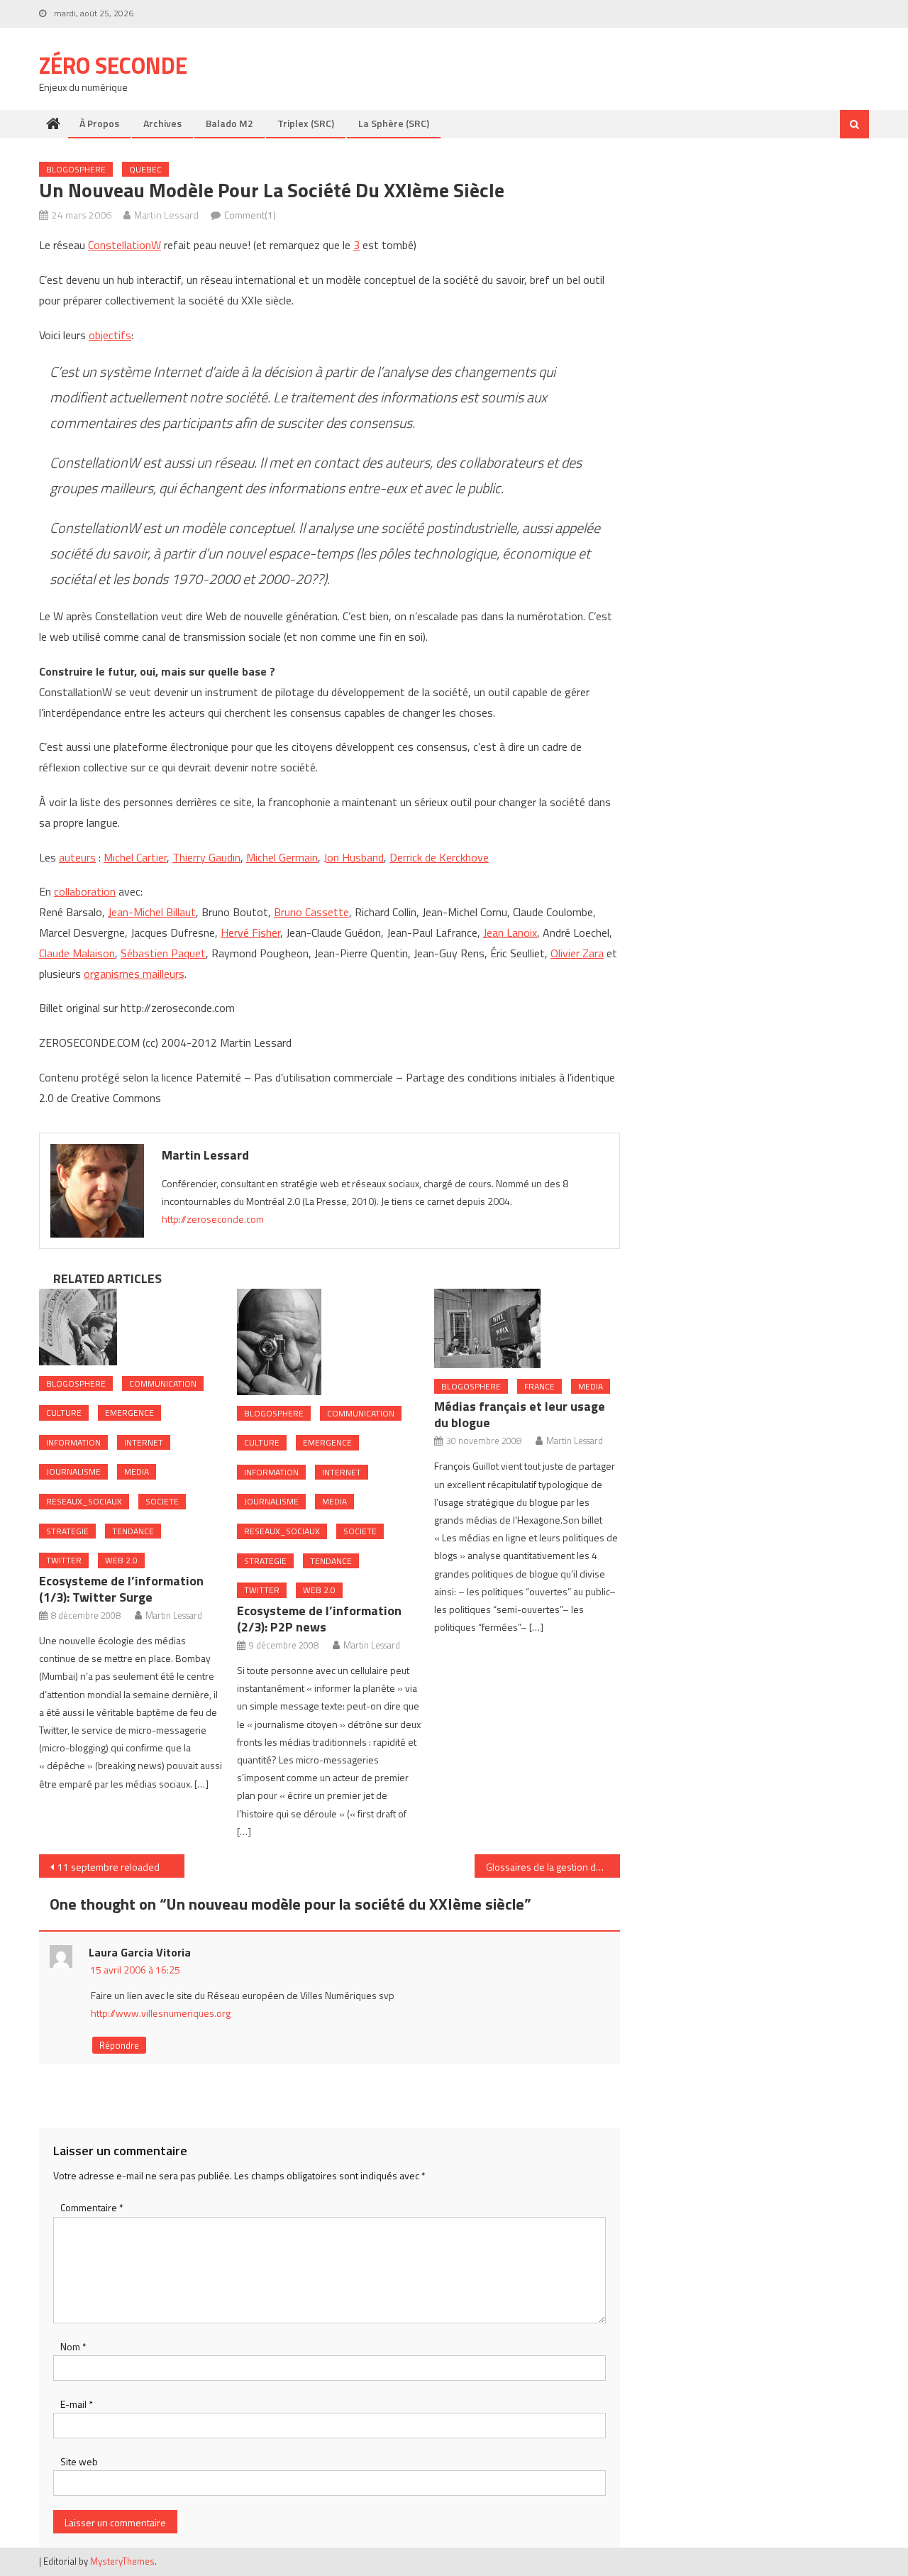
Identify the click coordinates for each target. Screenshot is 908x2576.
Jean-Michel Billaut (152, 912)
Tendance (133, 1531)
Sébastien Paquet (163, 953)
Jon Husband (354, 857)
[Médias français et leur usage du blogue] (527, 1328)
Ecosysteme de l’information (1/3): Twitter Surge (121, 1589)
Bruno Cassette (311, 912)
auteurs (77, 857)
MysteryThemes (122, 2561)
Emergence (129, 1413)
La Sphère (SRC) (394, 123)
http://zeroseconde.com (213, 1219)
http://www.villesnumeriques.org (161, 2013)
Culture (64, 1413)
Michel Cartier (135, 857)
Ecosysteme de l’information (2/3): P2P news (319, 1619)
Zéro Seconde (113, 65)
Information (73, 1442)
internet (144, 1442)
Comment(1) (250, 215)
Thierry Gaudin (206, 857)
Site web (79, 2461)
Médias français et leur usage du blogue (520, 1414)
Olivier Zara (577, 953)
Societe (162, 1501)
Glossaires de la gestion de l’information (553, 1867)
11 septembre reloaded (109, 1867)
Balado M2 (229, 123)
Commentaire (92, 2207)
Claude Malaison (77, 953)
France (539, 1386)
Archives (162, 123)
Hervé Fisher (250, 932)
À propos (99, 123)
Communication (163, 1383)
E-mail (77, 2404)
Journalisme (73, 1471)
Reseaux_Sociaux (84, 1501)
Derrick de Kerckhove (439, 857)
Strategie (67, 1531)
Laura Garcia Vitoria (140, 1952)
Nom (73, 2346)
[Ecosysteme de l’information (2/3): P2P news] (330, 1342)
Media (137, 1471)
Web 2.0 (121, 1560)
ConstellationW (124, 245)
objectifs (110, 335)
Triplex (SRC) (306, 123)
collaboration (85, 891)
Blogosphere (76, 169)
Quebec (145, 169)
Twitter (64, 1560)
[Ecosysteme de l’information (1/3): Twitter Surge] (132, 1327)
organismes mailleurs (134, 974)
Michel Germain (282, 857)
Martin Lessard (166, 215)
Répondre (119, 2045)
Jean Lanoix (510, 932)
